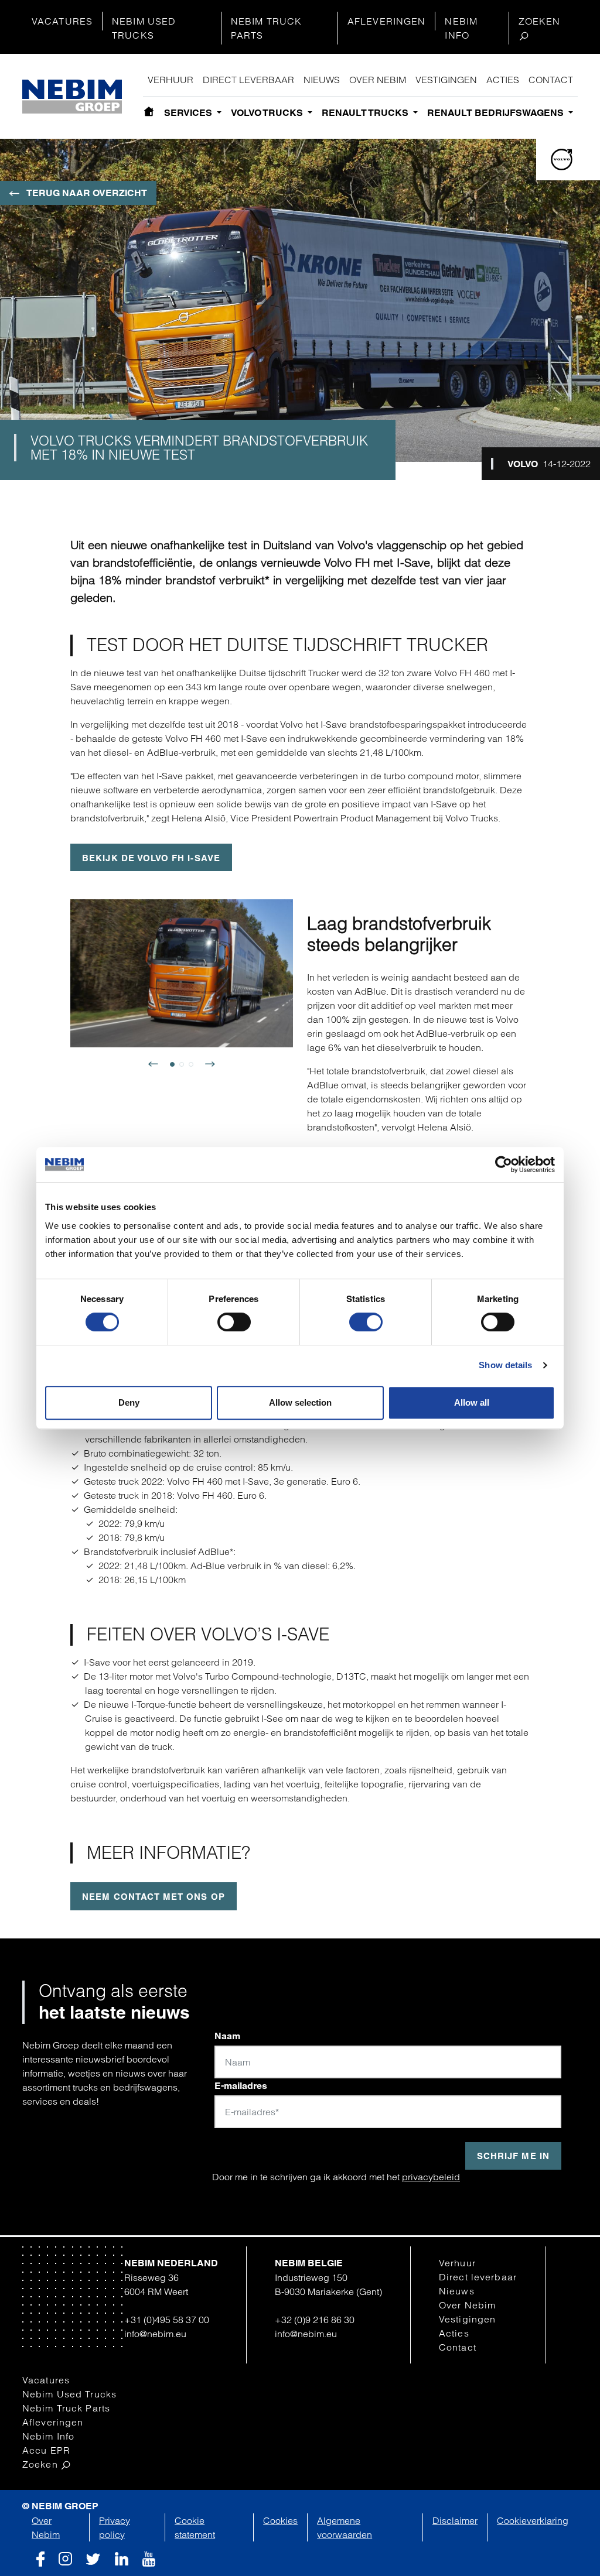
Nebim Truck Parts (266, 28)
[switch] (234, 1322)
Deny (129, 1402)
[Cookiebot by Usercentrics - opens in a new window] (504, 1164)
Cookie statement (195, 2527)
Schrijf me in (513, 2156)
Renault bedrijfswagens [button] (497, 113)
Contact (551, 80)
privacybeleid (431, 2177)
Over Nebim (378, 80)
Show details (505, 1365)
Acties (503, 80)
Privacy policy (115, 2527)
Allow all (472, 1402)
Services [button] (189, 113)
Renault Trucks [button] (366, 113)
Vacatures (62, 21)
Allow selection (300, 1402)
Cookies (280, 2520)
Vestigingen (446, 80)
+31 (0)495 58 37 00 (167, 2320)
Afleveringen (386, 21)
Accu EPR (46, 2450)
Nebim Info (461, 28)
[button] (158, 1069)
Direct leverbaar (248, 80)
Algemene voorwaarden (345, 2527)
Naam (227, 2036)
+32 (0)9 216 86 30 (315, 2320)
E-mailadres (241, 2086)
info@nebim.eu (155, 2334)
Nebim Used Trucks (144, 28)
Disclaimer (455, 2520)
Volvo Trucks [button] (268, 113)
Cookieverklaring (533, 2520)
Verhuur (171, 80)
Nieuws (322, 80)
